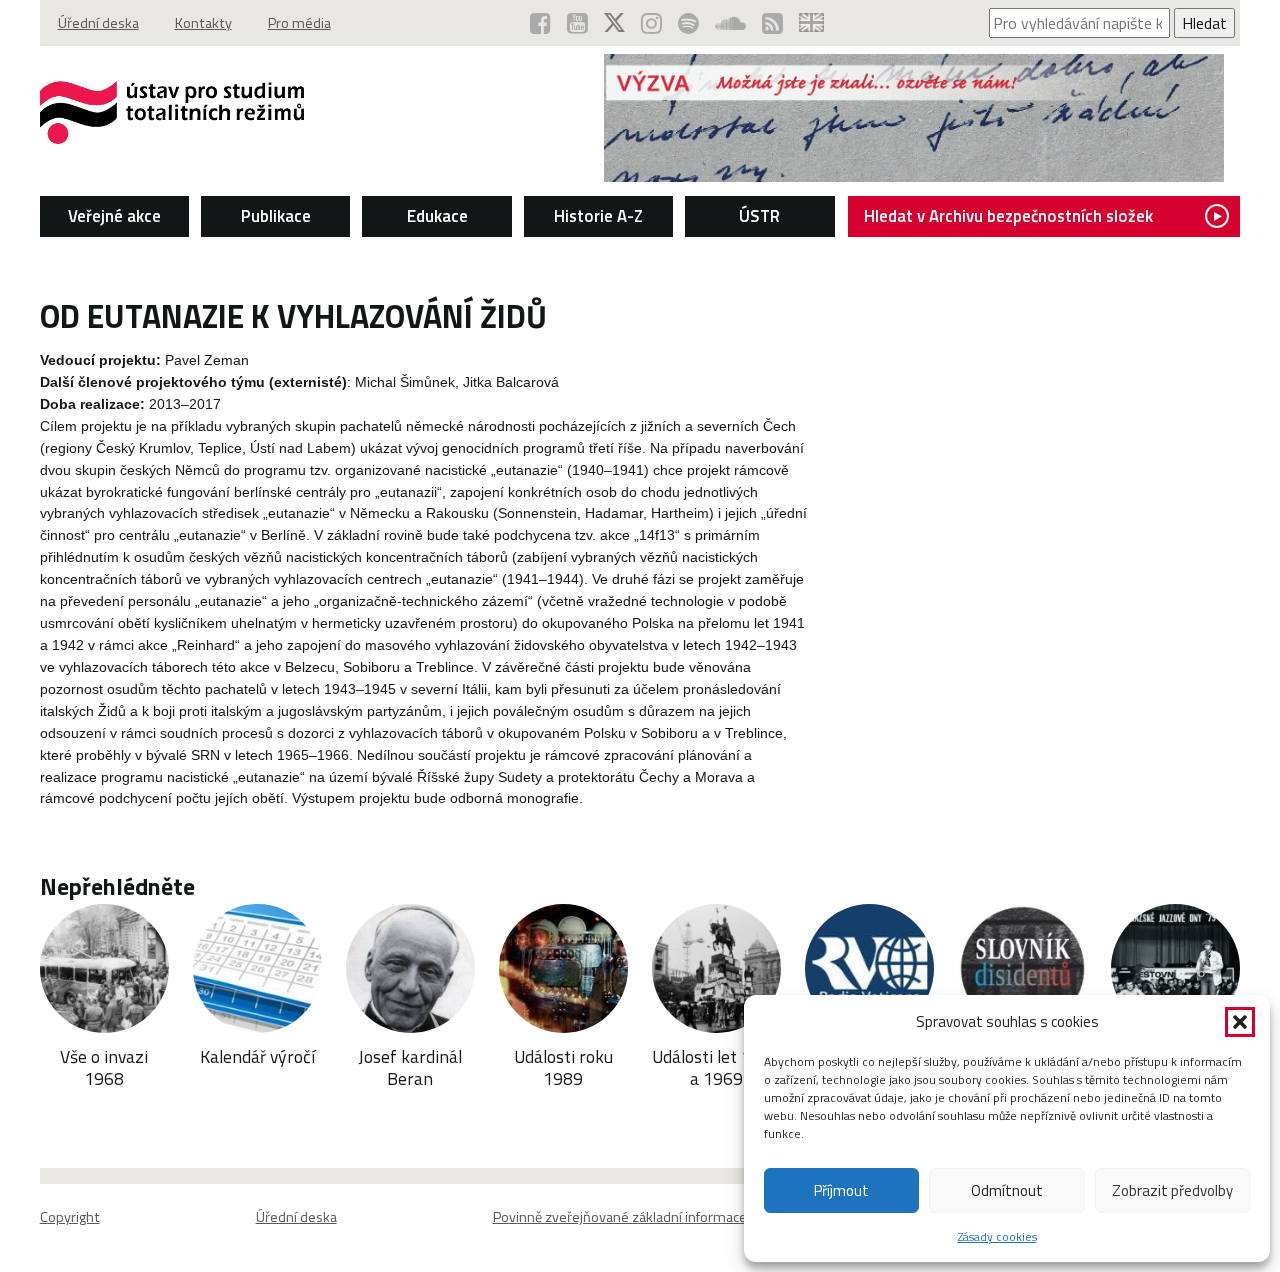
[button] (1240, 1022)
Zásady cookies (997, 1236)
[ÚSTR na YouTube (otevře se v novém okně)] (577, 23)
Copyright (70, 1217)
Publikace (276, 216)
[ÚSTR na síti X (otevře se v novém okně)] (614, 23)
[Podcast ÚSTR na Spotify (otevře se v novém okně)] (688, 23)
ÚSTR (759, 216)
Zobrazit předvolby (1172, 1190)
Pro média (299, 23)
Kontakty (203, 23)
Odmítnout (1007, 1190)
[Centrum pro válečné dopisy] (914, 176)
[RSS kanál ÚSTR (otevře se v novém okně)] (772, 23)
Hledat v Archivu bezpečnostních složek (1008, 216)
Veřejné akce (114, 216)
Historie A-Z (598, 216)
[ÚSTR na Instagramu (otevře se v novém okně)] (651, 23)
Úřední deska (98, 23)
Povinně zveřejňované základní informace (620, 1217)
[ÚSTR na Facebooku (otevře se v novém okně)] (540, 23)
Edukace (437, 216)
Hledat (1204, 23)
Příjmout (841, 1190)
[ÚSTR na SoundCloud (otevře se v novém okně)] (730, 23)
